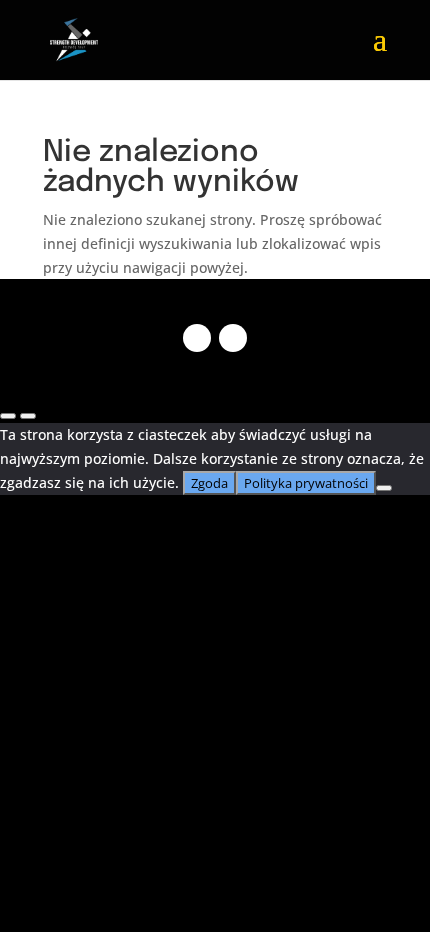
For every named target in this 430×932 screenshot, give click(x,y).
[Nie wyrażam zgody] (384, 488)
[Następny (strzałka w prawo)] (28, 416)
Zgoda (209, 483)
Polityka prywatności (306, 483)
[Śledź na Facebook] (197, 338)
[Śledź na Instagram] (233, 338)
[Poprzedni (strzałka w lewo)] (8, 416)
